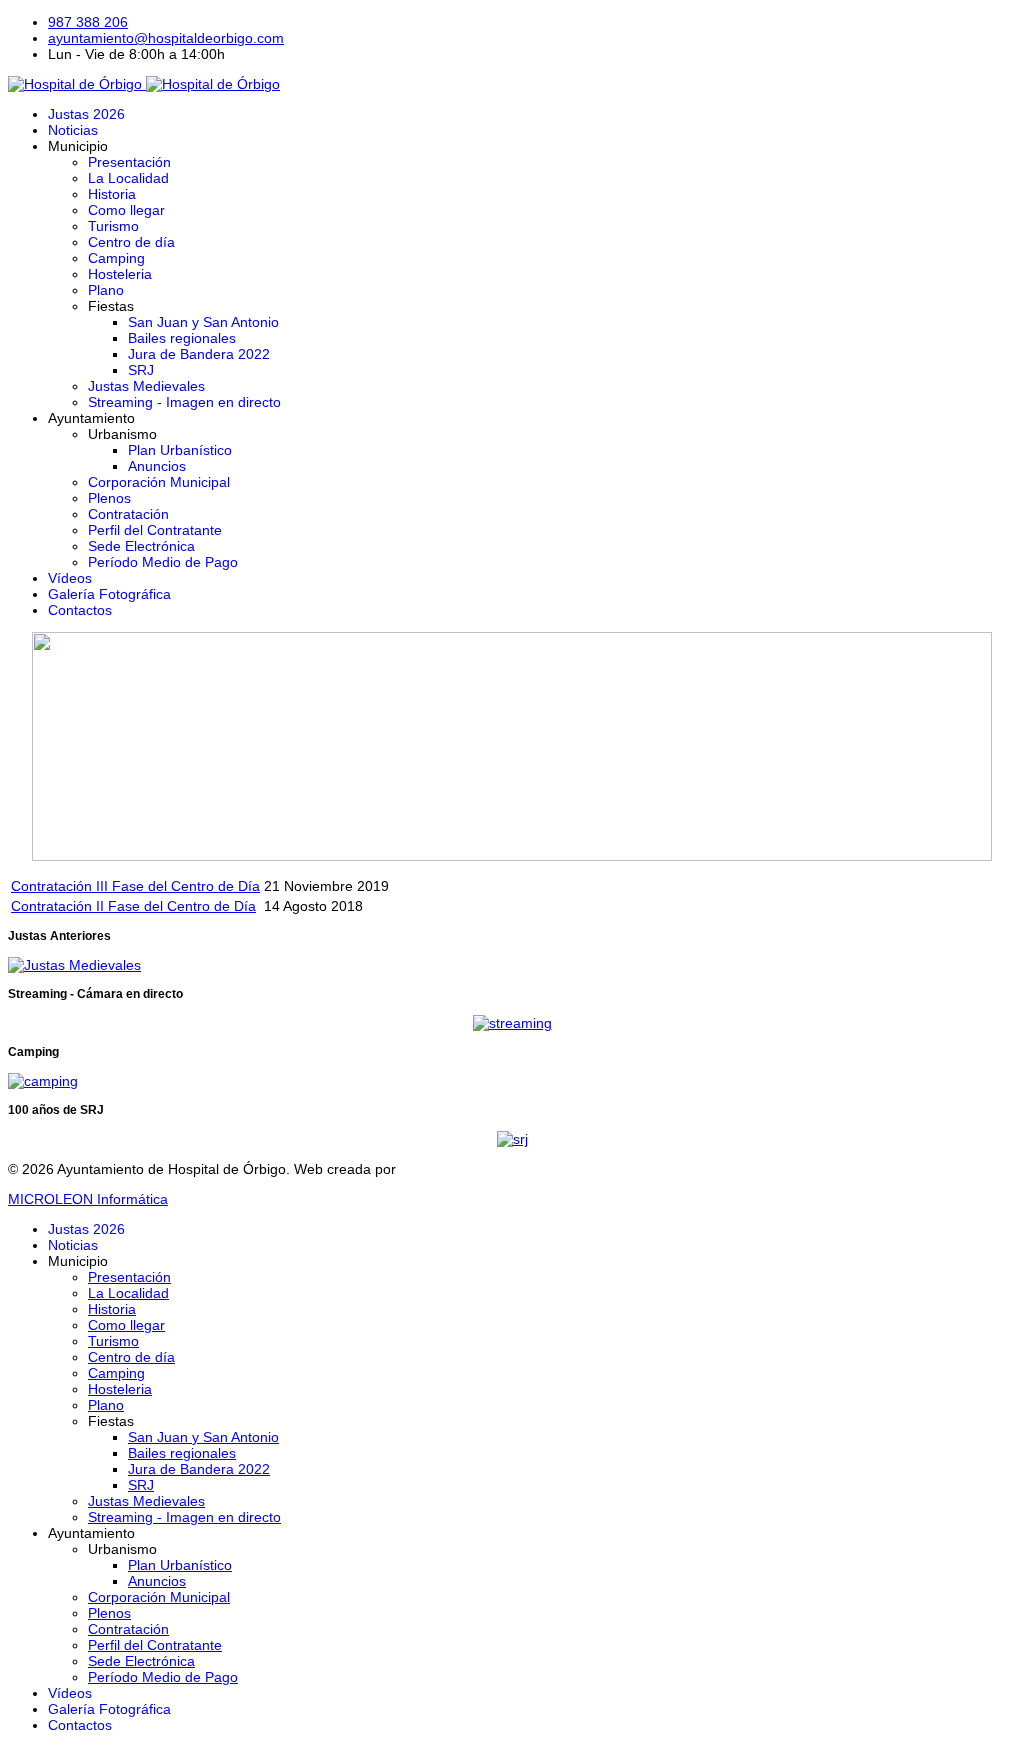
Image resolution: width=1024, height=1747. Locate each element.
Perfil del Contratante (155, 530)
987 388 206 (88, 22)
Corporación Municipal (159, 482)
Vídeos (70, 578)
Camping (116, 258)
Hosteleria (120, 274)
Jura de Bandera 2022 (199, 354)
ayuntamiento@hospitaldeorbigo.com (166, 38)
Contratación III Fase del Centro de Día (135, 886)
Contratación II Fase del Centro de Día (133, 906)
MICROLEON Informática (88, 1199)
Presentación (129, 162)
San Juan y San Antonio (203, 322)
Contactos (80, 610)
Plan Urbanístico (180, 450)
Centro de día (131, 242)
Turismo (113, 226)
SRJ (141, 370)
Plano (106, 290)
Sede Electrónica (141, 546)
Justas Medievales (146, 386)
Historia (112, 194)
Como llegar (126, 210)
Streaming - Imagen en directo (184, 402)
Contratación (128, 514)
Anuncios (157, 466)
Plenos (109, 498)
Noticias (73, 130)
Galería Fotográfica (109, 594)
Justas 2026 (86, 114)
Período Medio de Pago (163, 562)
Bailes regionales (182, 338)
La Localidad (128, 178)
